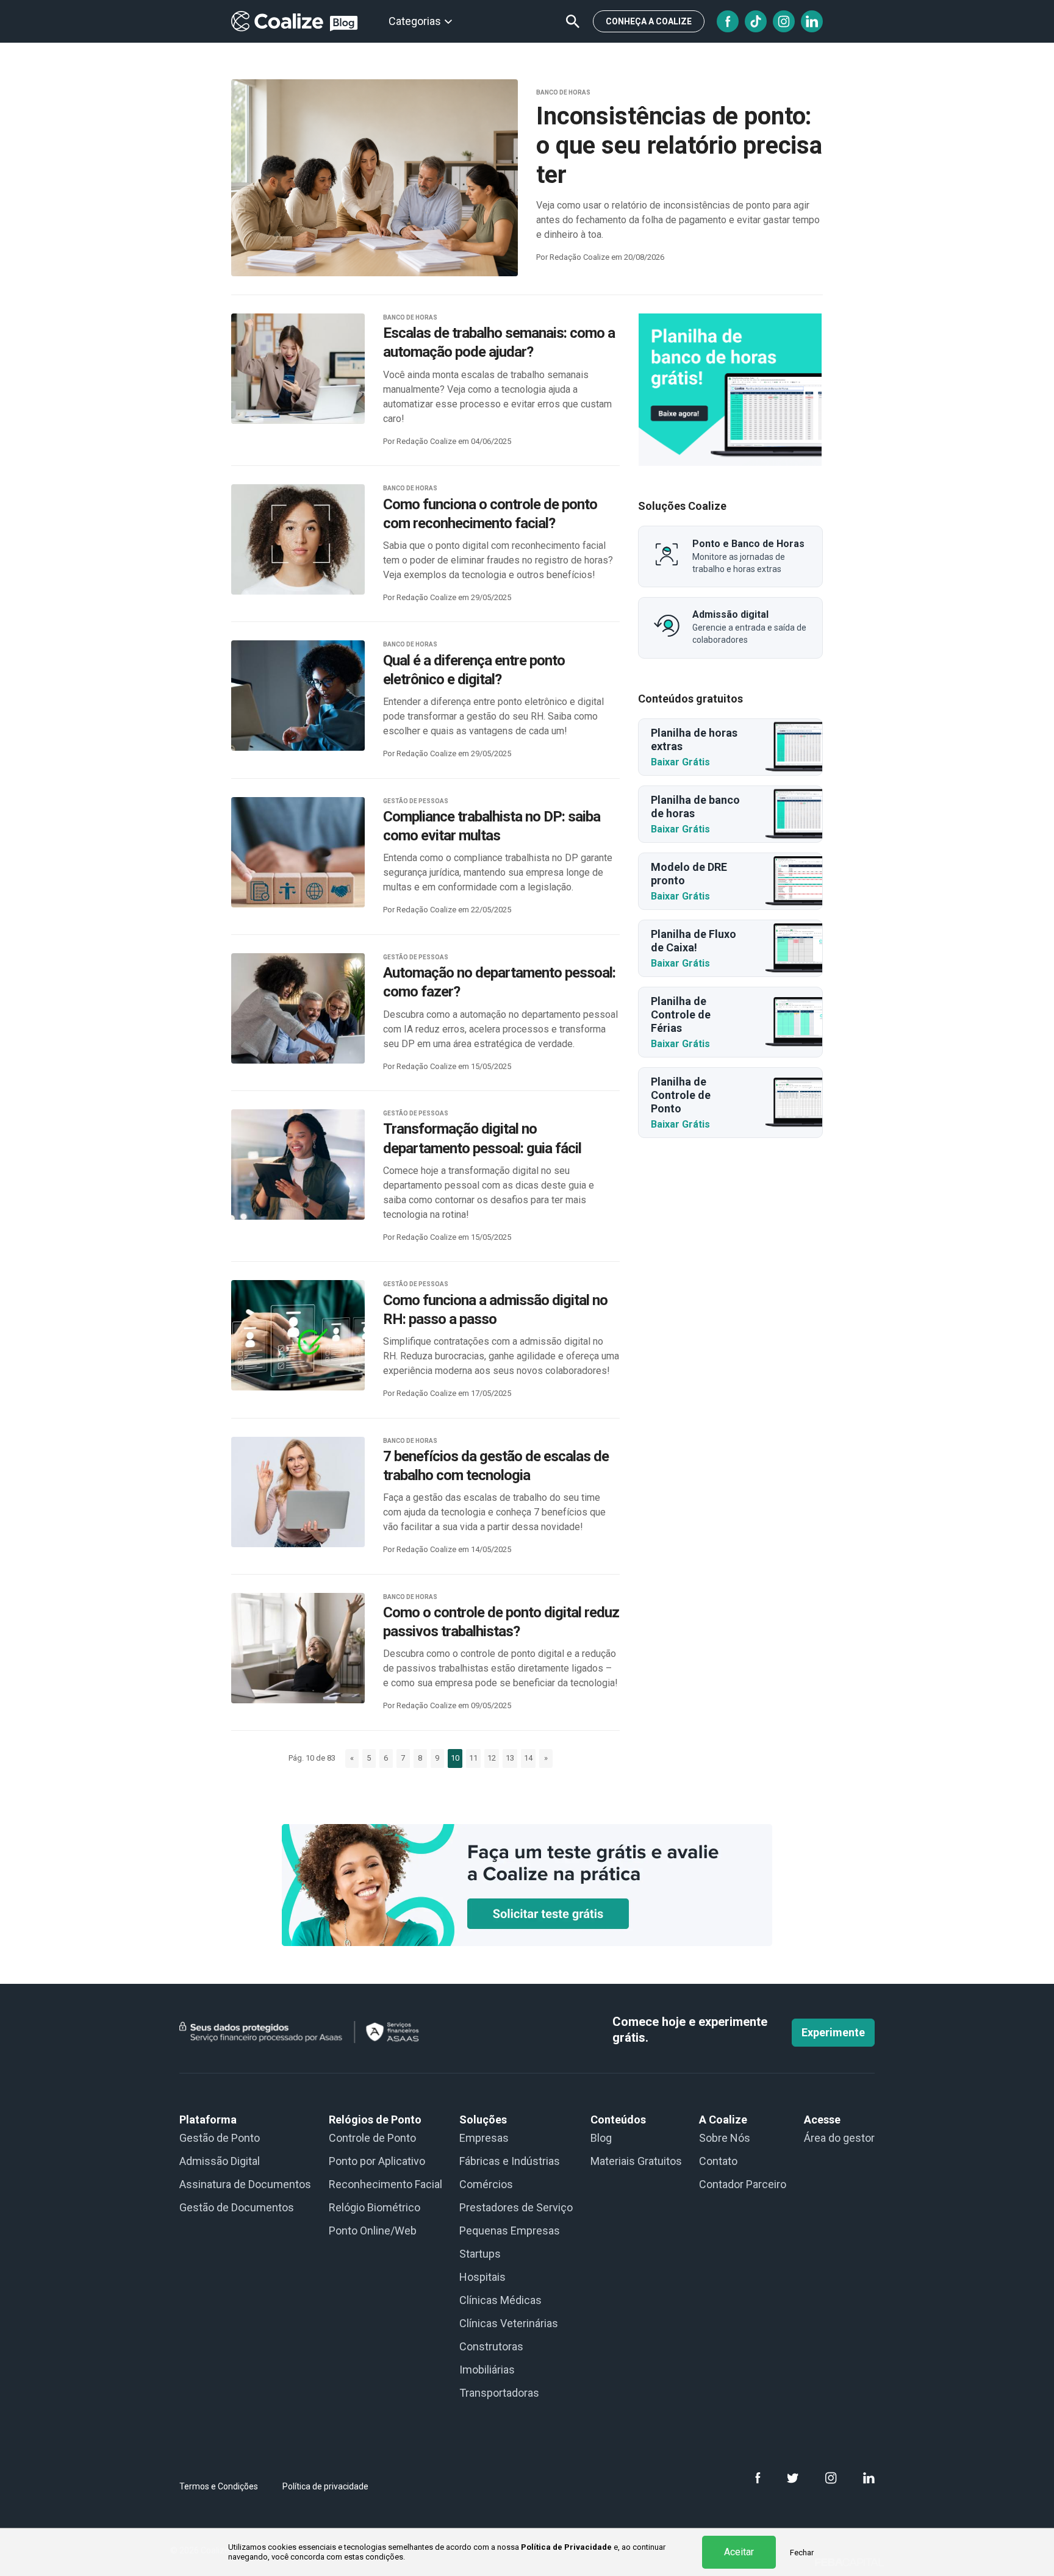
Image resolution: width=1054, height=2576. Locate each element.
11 (473, 1758)
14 (528, 1758)
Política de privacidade (325, 2486)
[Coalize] (730, 390)
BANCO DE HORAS (563, 92)
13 (510, 1758)
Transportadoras (499, 2393)
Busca (573, 21)
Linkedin (812, 21)
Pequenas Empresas (510, 2231)
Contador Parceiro (743, 2184)
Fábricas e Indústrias (510, 2161)
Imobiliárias (487, 2370)
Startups (480, 2254)
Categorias (415, 21)
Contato (718, 2161)
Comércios (486, 2184)
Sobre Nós (725, 2138)
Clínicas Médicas (500, 2300)
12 (492, 1758)
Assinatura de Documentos (245, 2184)
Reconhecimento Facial (385, 2184)
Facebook (728, 21)
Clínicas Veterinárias (509, 2323)
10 (455, 1758)
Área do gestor (839, 2138)
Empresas (484, 2138)
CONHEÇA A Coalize (649, 21)
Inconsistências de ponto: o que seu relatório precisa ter (679, 145)
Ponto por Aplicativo (377, 2161)
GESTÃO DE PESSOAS (416, 801)
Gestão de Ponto (220, 2138)
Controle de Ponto (372, 2138)
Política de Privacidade (566, 2547)
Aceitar (739, 2552)
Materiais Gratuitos (636, 2161)
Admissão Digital (220, 2161)
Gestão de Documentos (237, 2207)
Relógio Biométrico (375, 2207)
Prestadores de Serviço (516, 2207)
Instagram (784, 21)
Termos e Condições (219, 2486)
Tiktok (756, 21)
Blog (601, 2138)
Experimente (833, 2032)
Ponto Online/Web (373, 2231)
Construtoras (491, 2346)
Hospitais (482, 2277)
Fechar (802, 2553)
